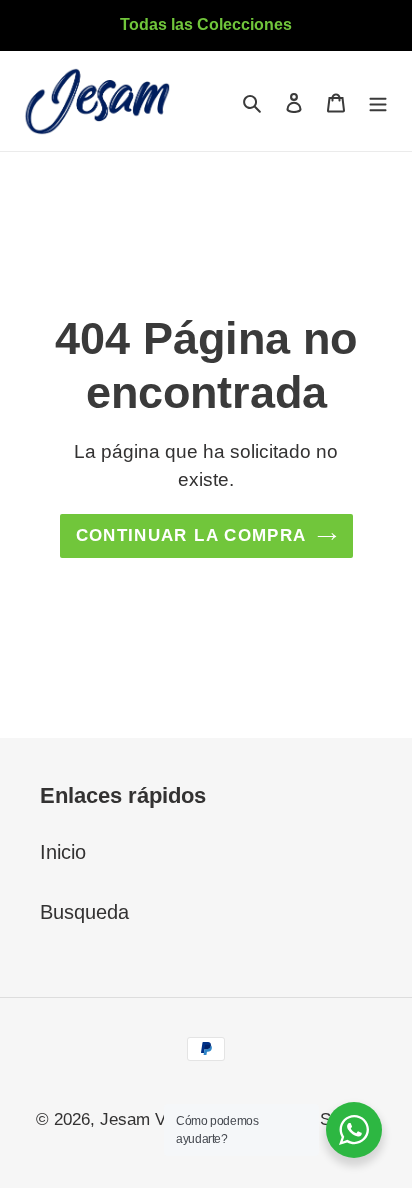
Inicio (63, 852)
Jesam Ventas (153, 1119)
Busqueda (84, 912)
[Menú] (378, 101)
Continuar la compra (191, 535)
